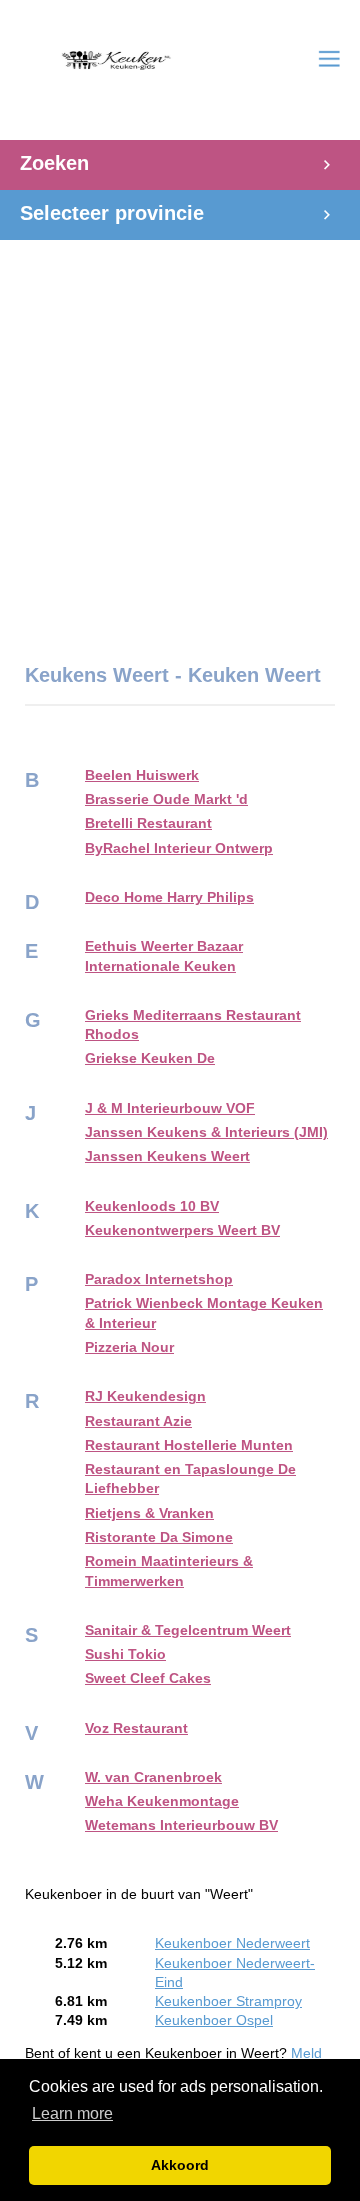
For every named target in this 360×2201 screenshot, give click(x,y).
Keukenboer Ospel (214, 2020)
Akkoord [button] (180, 2165)
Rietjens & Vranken (149, 1513)
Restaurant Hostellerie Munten (189, 1445)
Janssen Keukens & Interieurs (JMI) (206, 1132)
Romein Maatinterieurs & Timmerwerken (169, 1571)
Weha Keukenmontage (162, 1801)
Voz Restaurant (136, 1728)
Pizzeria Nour (129, 1347)
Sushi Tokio (125, 1654)
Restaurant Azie (138, 1421)
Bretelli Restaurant (148, 823)
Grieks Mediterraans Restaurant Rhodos (193, 1025)
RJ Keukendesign (145, 1396)
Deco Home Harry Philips (169, 897)
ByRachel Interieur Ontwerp (179, 848)
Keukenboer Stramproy (228, 2001)
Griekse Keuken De (150, 1058)
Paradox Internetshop (159, 1279)
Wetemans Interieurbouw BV (181, 1825)
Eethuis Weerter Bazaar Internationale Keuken (164, 956)
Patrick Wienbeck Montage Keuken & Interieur (204, 1313)
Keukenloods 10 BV (152, 1206)
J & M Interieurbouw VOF (170, 1108)
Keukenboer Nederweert (232, 1943)
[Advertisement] (180, 441)
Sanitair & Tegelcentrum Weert (188, 1630)
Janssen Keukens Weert (167, 1156)
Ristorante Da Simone (159, 1537)
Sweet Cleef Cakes (148, 1678)
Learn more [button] (72, 2113)
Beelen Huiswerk (142, 775)
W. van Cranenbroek (153, 1777)
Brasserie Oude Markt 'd (166, 799)
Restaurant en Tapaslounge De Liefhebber (190, 1479)
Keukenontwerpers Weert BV (182, 1230)
